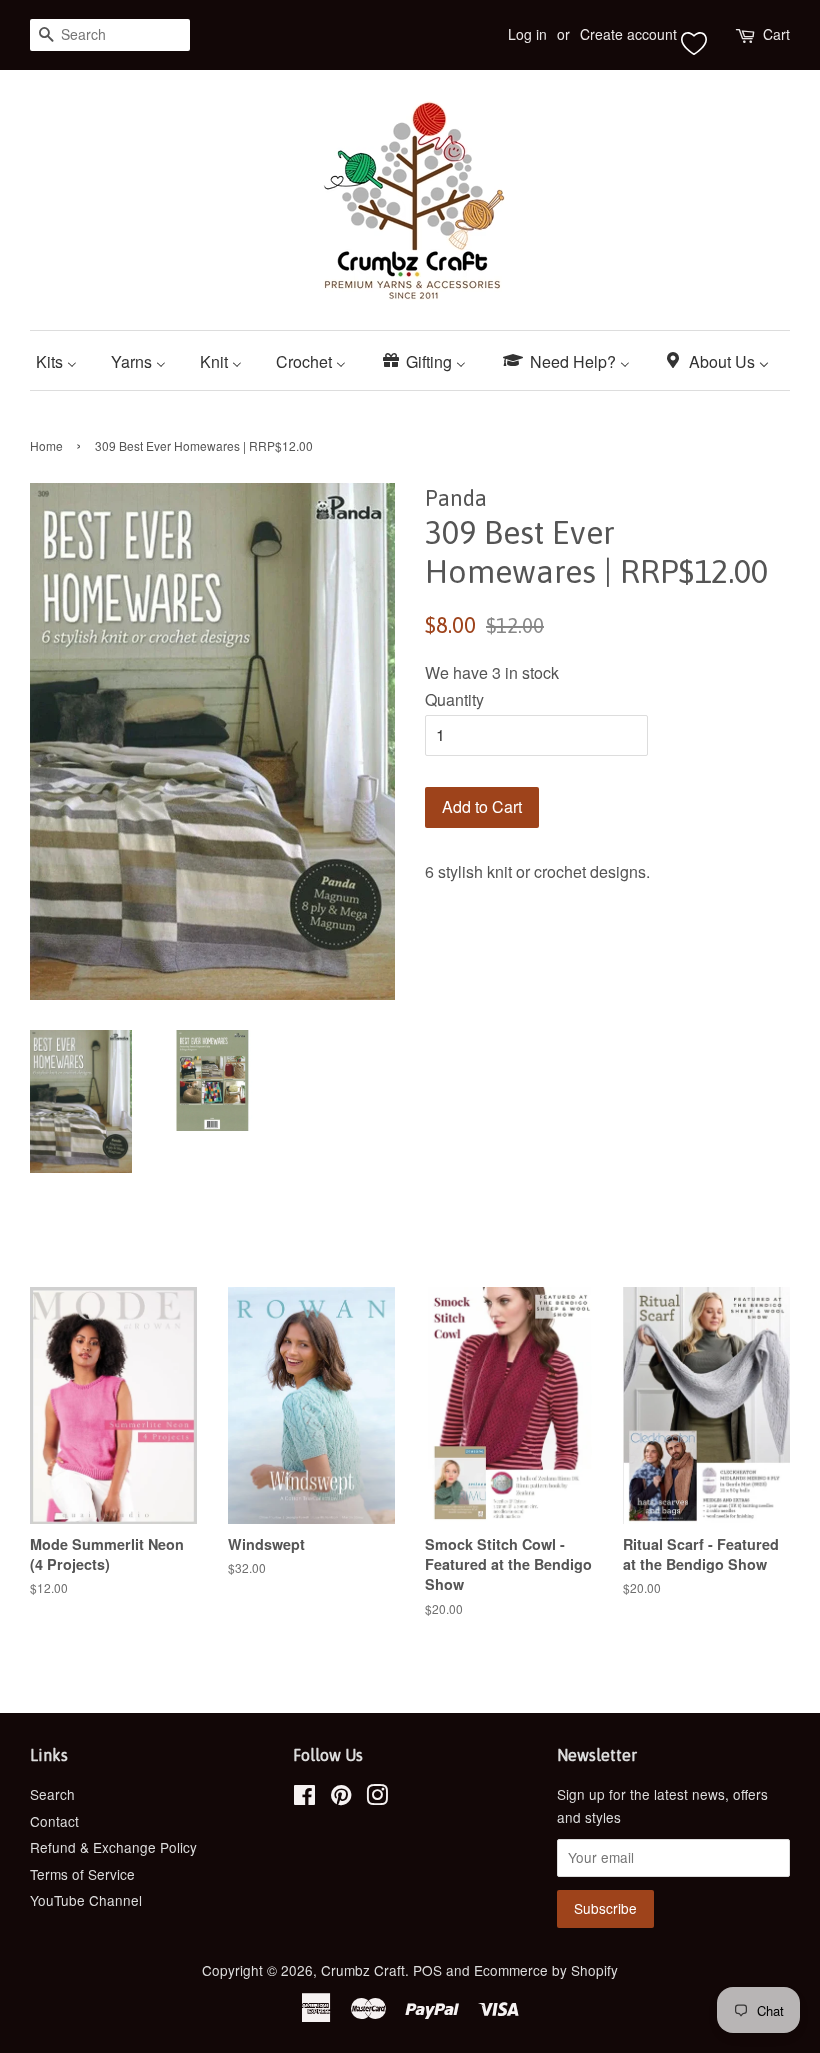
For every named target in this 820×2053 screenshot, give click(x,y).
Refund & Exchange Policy (113, 1847)
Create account (628, 34)
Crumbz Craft (363, 1970)
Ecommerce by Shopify (546, 1970)
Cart (776, 34)
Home (46, 445)
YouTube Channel (86, 1900)
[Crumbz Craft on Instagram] (377, 1798)
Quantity (454, 699)
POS (427, 1970)
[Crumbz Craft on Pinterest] (341, 1798)
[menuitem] (64, 360)
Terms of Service (82, 1874)
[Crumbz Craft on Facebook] (304, 1798)
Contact (54, 1821)
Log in (527, 34)
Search (52, 1794)
